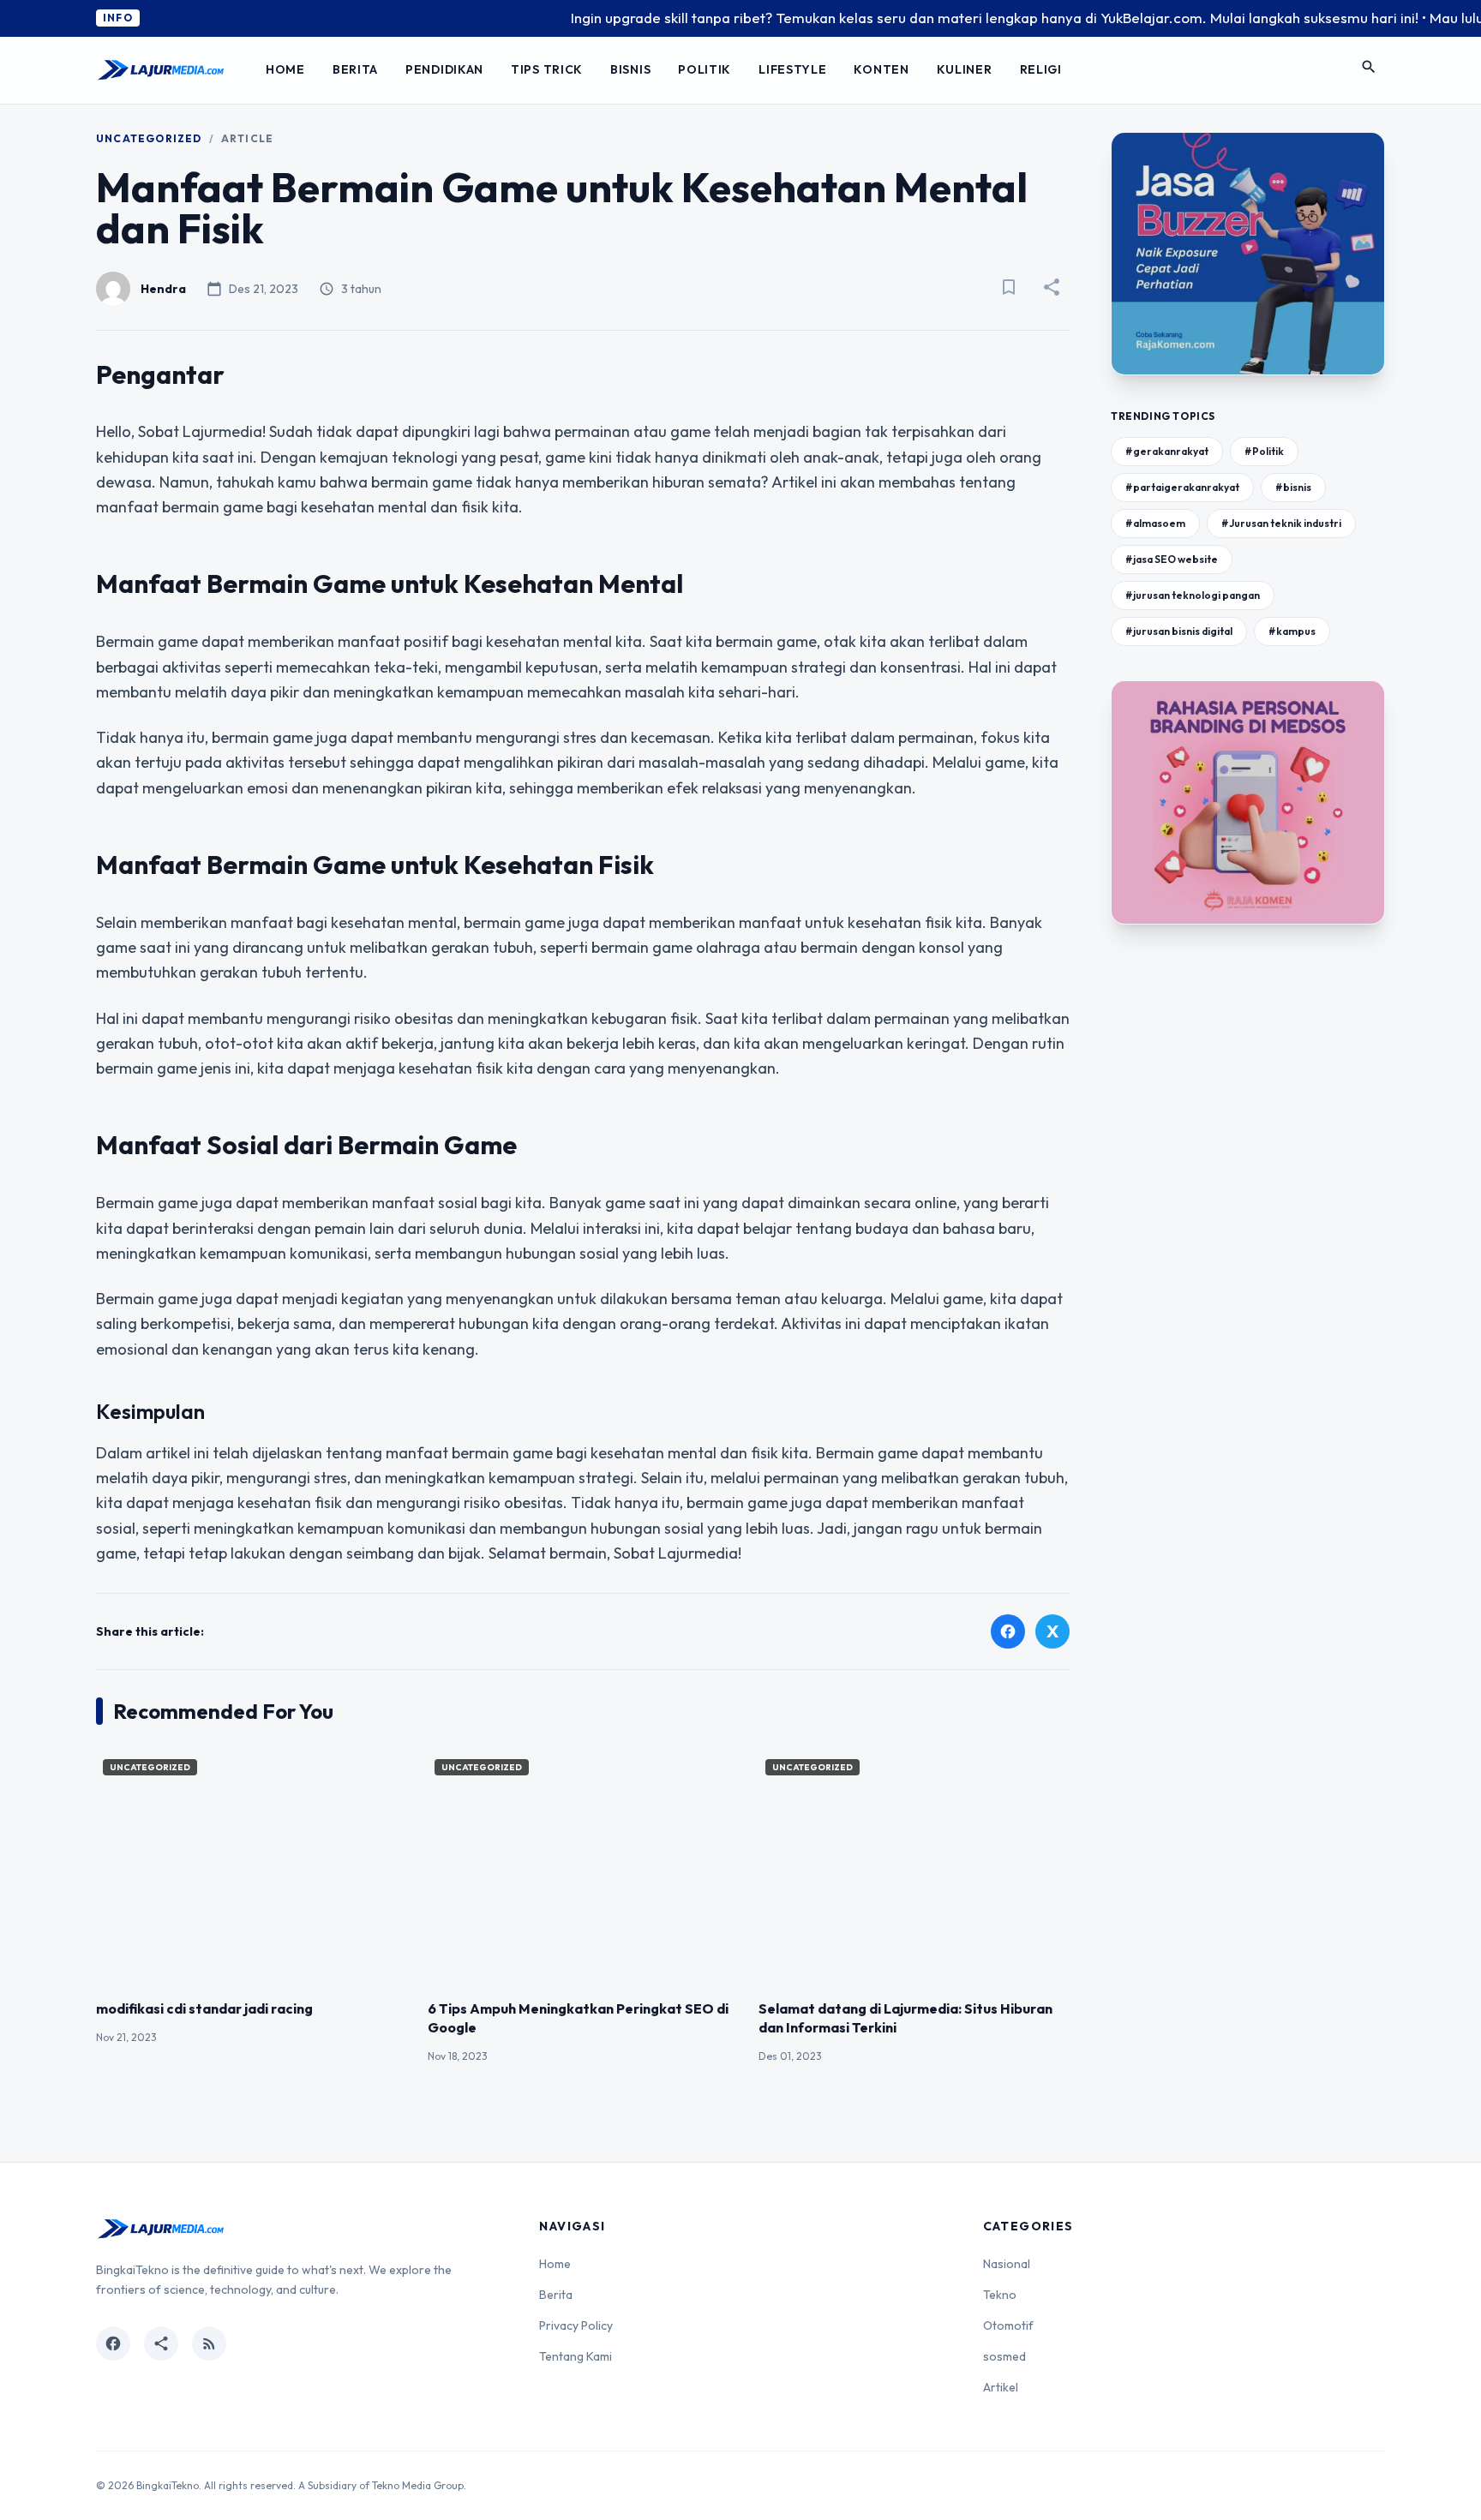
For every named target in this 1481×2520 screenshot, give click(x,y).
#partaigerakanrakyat (1182, 487)
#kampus (1292, 631)
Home (285, 69)
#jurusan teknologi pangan (1193, 595)
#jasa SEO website (1172, 559)
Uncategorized (149, 138)
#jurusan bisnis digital (1179, 631)
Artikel (1001, 2387)
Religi (1041, 69)
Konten (881, 69)
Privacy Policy (576, 2325)
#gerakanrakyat (1167, 451)
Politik (705, 69)
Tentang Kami (576, 2356)
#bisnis (1293, 487)
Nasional (1007, 2264)
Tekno (1000, 2295)
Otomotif (1008, 2325)
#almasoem (1155, 523)
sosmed (1004, 2356)
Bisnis (630, 69)
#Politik (1264, 451)
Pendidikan (444, 69)
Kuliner (965, 69)
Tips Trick (547, 69)
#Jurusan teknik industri (1281, 523)
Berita (355, 69)
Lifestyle (792, 69)
